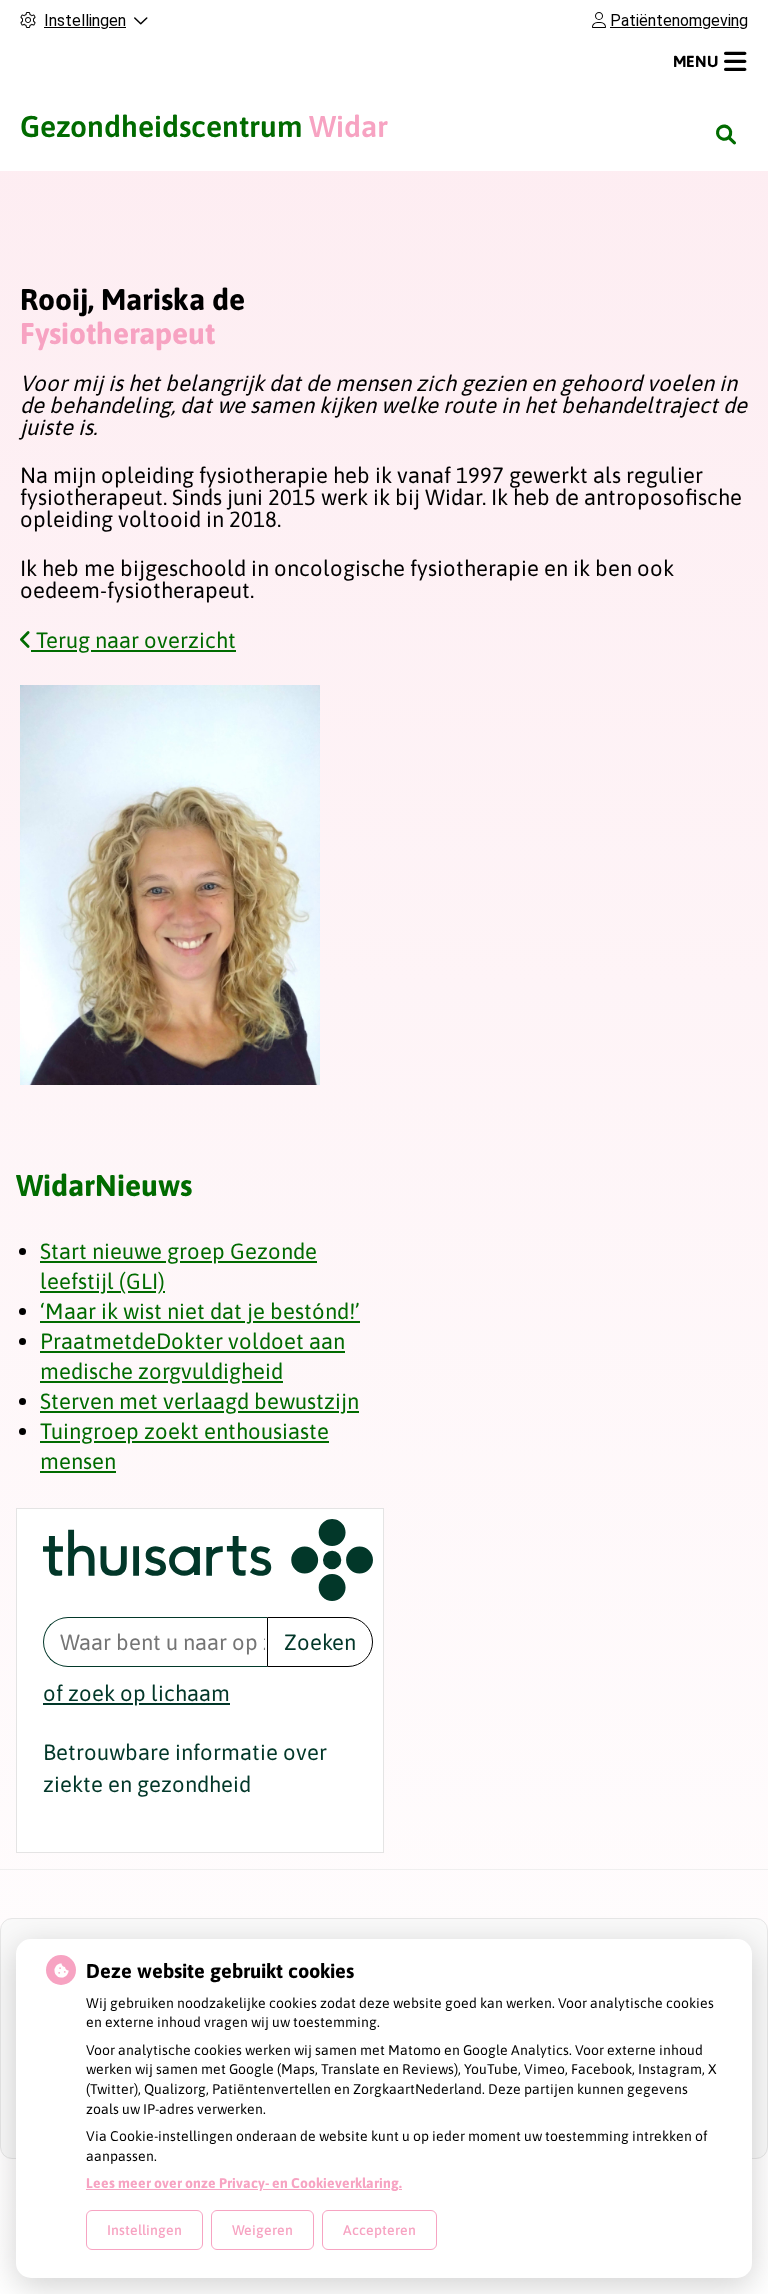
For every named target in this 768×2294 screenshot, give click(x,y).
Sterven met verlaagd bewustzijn (199, 1401)
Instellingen (144, 2230)
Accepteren (379, 2230)
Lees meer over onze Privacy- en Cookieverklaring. (244, 2183)
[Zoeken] (726, 134)
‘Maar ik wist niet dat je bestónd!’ (200, 1311)
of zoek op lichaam (136, 1693)
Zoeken (320, 1642)
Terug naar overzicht (133, 640)
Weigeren (262, 2230)
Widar (204, 126)
